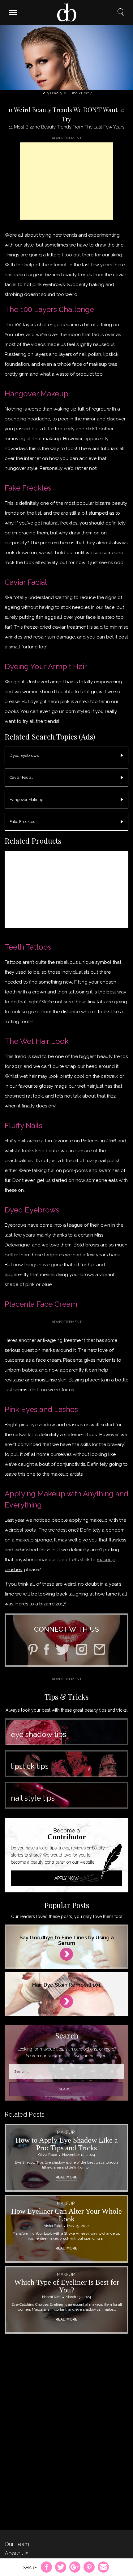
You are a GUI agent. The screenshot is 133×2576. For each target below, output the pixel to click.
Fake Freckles (22, 822)
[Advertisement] (66, 181)
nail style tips (33, 1798)
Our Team (17, 2544)
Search (121, 12)
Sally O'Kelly (52, 93)
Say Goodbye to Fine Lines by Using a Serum (67, 1940)
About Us (17, 2553)
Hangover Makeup (26, 800)
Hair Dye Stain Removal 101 (66, 1985)
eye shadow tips (39, 1734)
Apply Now (67, 1878)
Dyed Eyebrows (24, 755)
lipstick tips (30, 1766)
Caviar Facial (21, 777)
